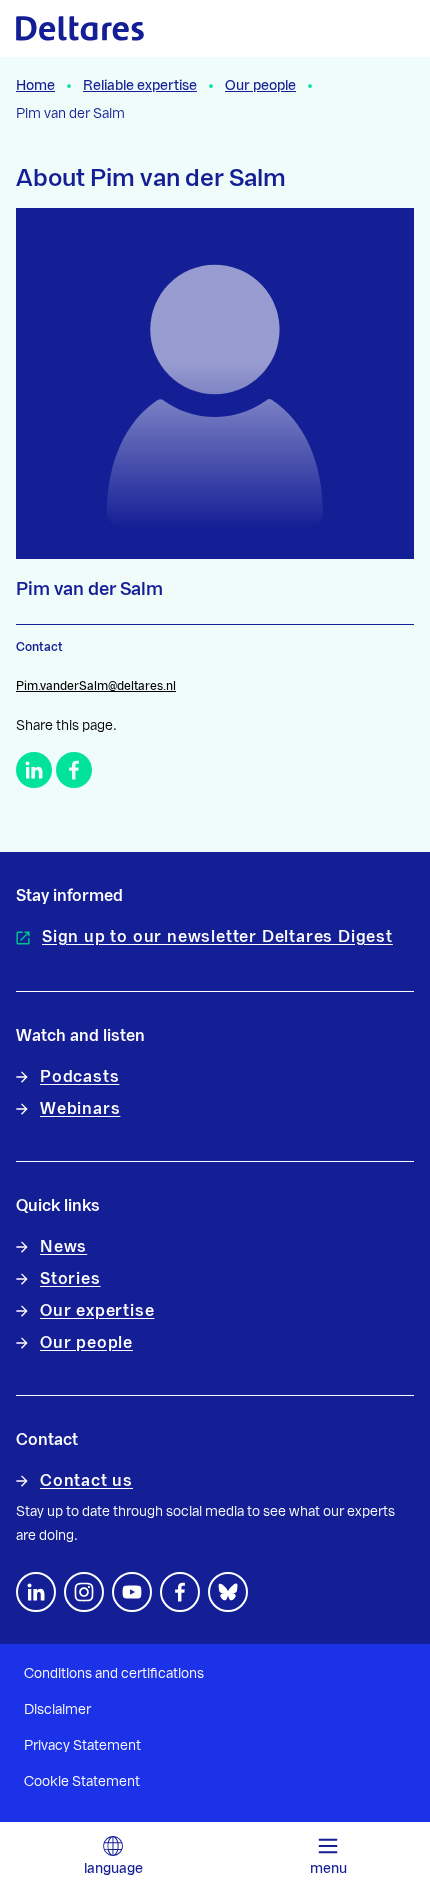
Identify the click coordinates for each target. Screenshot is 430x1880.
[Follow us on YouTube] (132, 1592)
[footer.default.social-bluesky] (228, 1592)
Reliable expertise (140, 86)
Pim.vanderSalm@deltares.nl (96, 686)
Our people (260, 86)
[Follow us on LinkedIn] (36, 1592)
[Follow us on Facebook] (180, 1592)
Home (35, 86)
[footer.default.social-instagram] (84, 1592)
